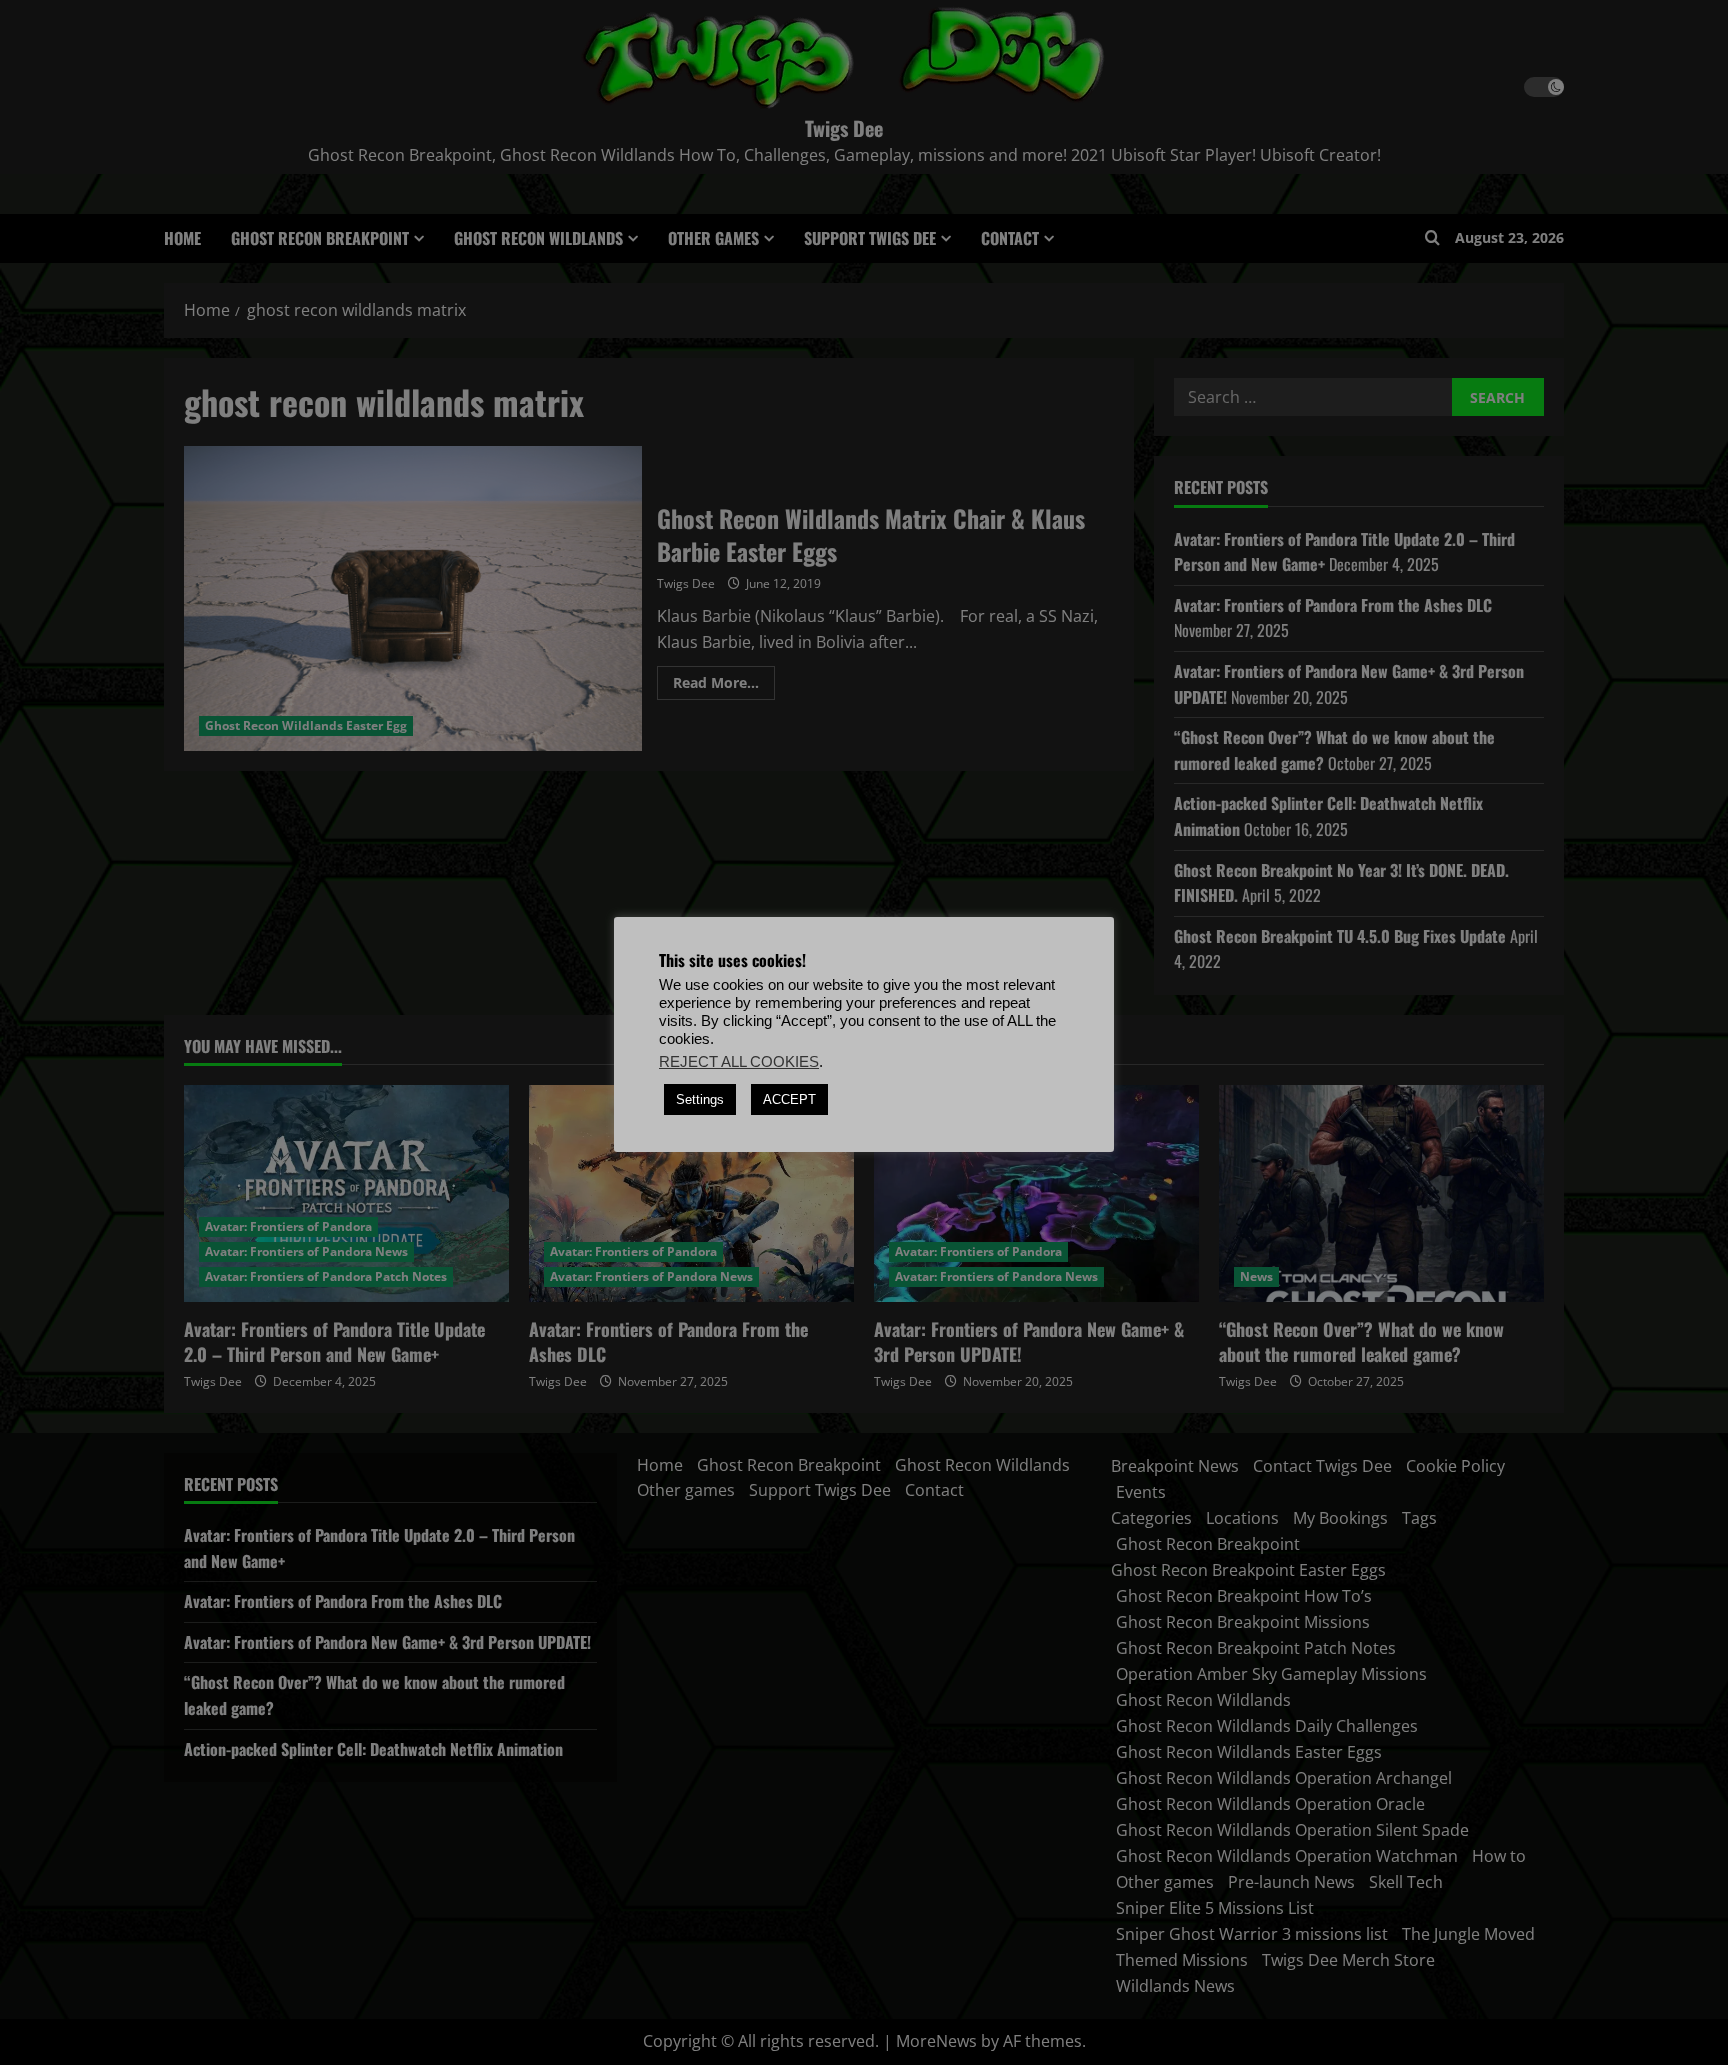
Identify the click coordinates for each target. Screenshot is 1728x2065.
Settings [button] (700, 1099)
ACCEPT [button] (789, 1099)
